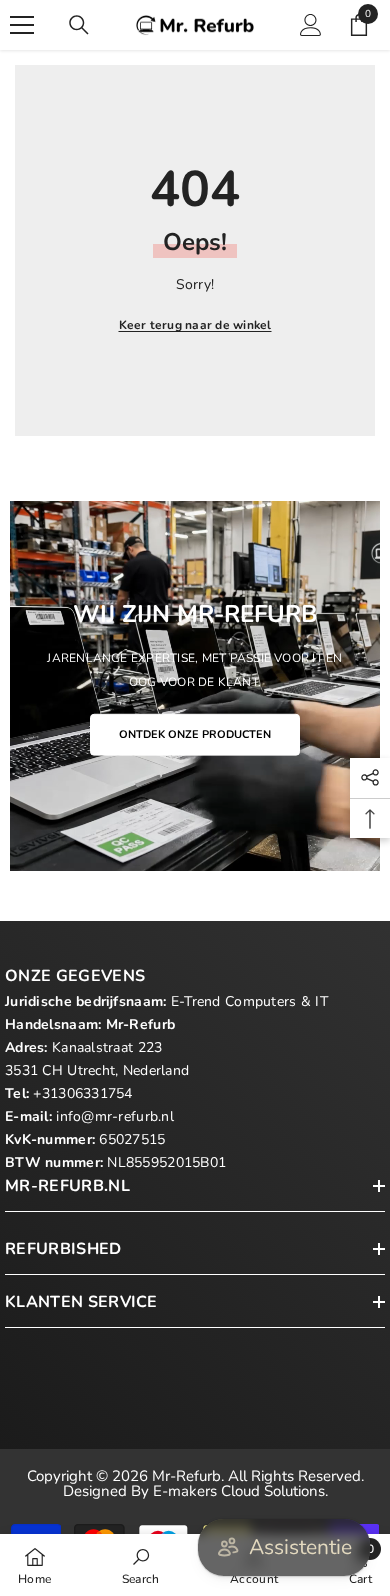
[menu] (22, 25)
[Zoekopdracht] (79, 25)
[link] (141, 1565)
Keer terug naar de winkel (195, 325)
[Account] (311, 25)
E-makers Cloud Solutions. (240, 1491)
